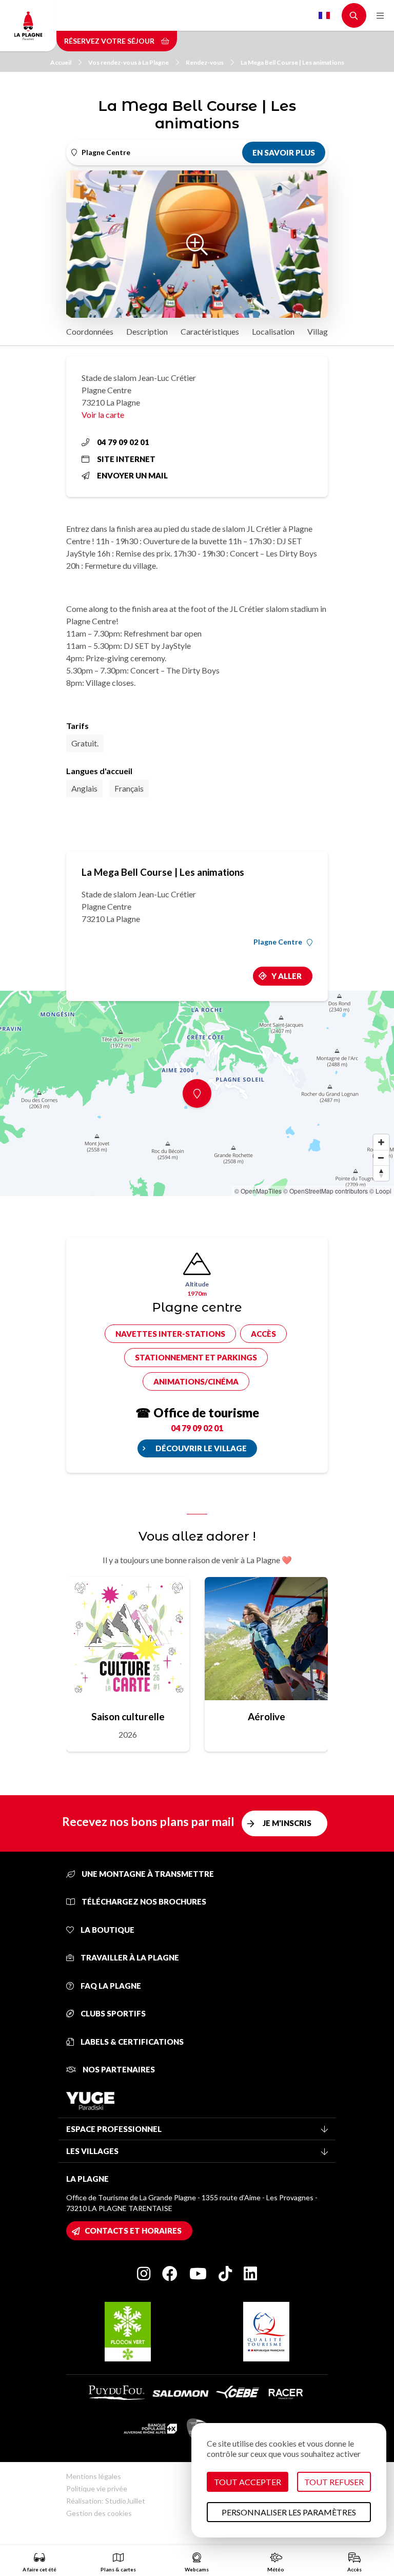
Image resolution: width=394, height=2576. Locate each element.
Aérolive (267, 1716)
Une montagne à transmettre (147, 1874)
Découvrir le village (201, 1448)
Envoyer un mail (132, 475)
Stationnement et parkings (196, 1357)
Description (147, 331)
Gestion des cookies (99, 2513)
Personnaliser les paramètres (289, 2512)
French (324, 15)
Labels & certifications (131, 2042)
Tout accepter (248, 2482)
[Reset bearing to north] (381, 1173)
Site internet (126, 459)
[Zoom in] (381, 1142)
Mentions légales (94, 2476)
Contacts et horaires (133, 2231)
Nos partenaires (118, 2069)
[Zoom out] (381, 1158)
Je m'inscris (287, 1823)
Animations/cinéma (196, 1381)
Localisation (273, 331)
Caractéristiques (210, 331)
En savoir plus (284, 152)
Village (320, 331)
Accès (263, 1334)
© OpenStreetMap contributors (326, 1191)
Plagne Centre (278, 942)
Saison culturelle (128, 1716)
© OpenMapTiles (258, 1191)
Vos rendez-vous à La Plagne (129, 62)
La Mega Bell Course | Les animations (292, 62)
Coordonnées (90, 331)
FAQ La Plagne (110, 1986)
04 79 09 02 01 (123, 442)
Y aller (287, 976)
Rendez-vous (205, 62)
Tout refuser (334, 2482)
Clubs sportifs (112, 2013)
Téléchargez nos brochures (143, 1901)
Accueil (61, 62)
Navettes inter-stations (170, 1334)
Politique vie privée (97, 2488)
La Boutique (107, 1930)
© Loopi (380, 1191)
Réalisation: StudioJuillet (106, 2501)
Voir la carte (103, 415)
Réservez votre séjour (110, 41)
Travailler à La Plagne (129, 1957)
